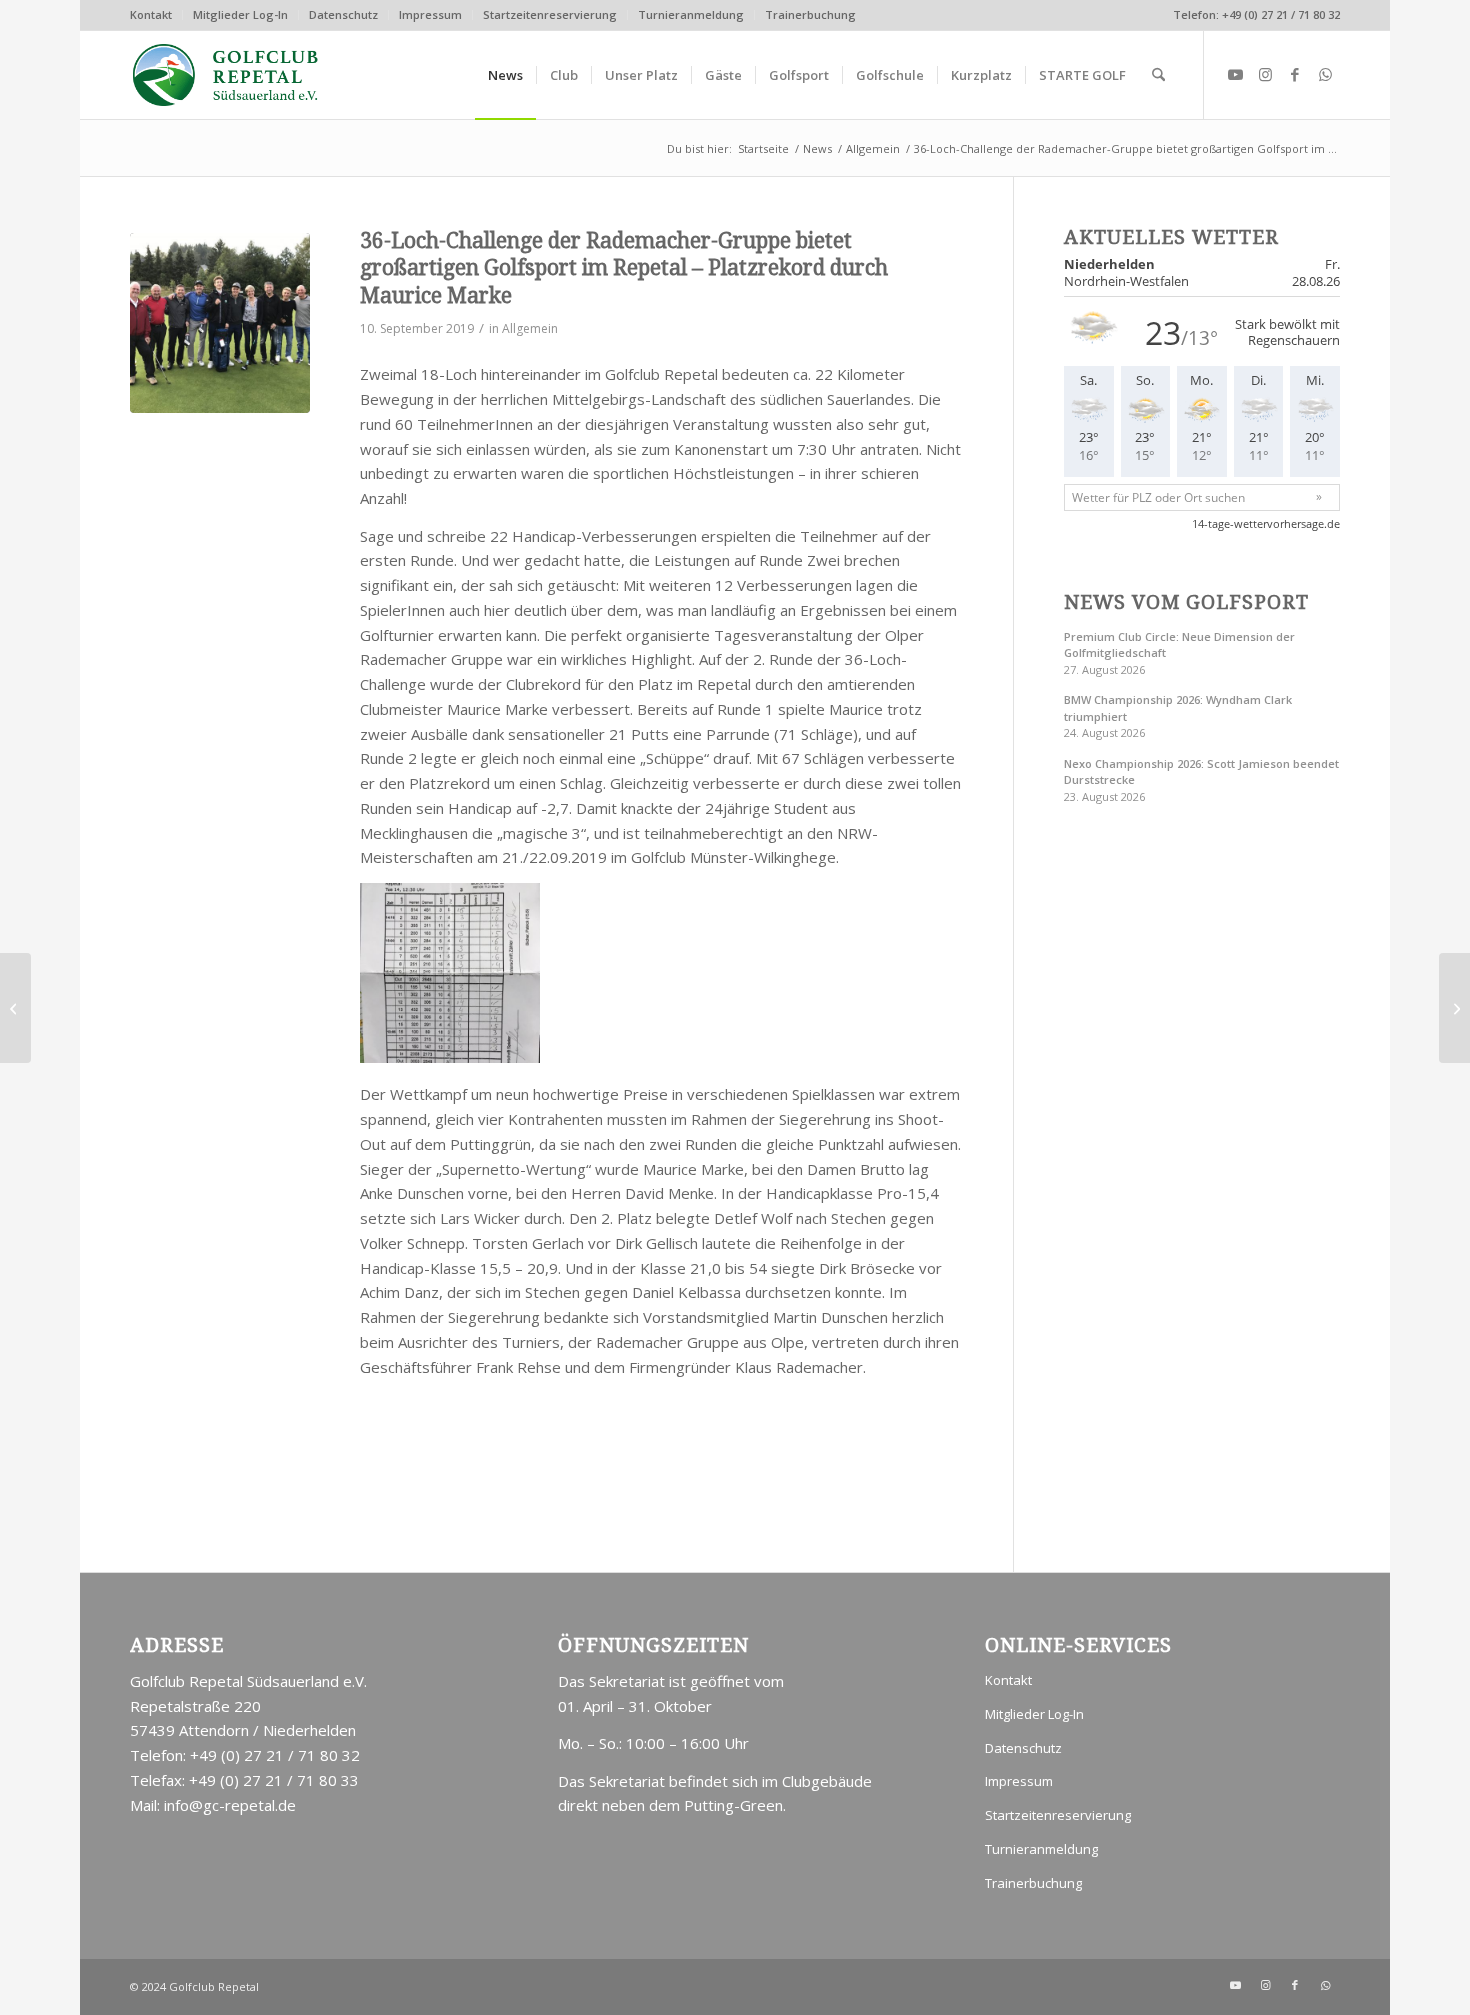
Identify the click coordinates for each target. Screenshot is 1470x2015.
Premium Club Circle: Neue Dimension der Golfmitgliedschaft (1179, 645)
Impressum (430, 14)
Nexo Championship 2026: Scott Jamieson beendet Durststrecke (1201, 772)
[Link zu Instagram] (1265, 74)
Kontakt (151, 14)
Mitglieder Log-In (240, 14)
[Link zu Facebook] (1295, 74)
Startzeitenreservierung (550, 14)
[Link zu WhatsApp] (1325, 74)
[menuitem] (156, 15)
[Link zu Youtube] (1235, 74)
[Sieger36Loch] (220, 323)
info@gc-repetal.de (230, 1805)
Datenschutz (343, 14)
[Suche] (1158, 75)
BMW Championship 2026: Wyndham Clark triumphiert (1178, 708)
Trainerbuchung (810, 14)
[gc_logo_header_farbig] (226, 75)
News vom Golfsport (1186, 602)
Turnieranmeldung (691, 14)
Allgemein (530, 328)
